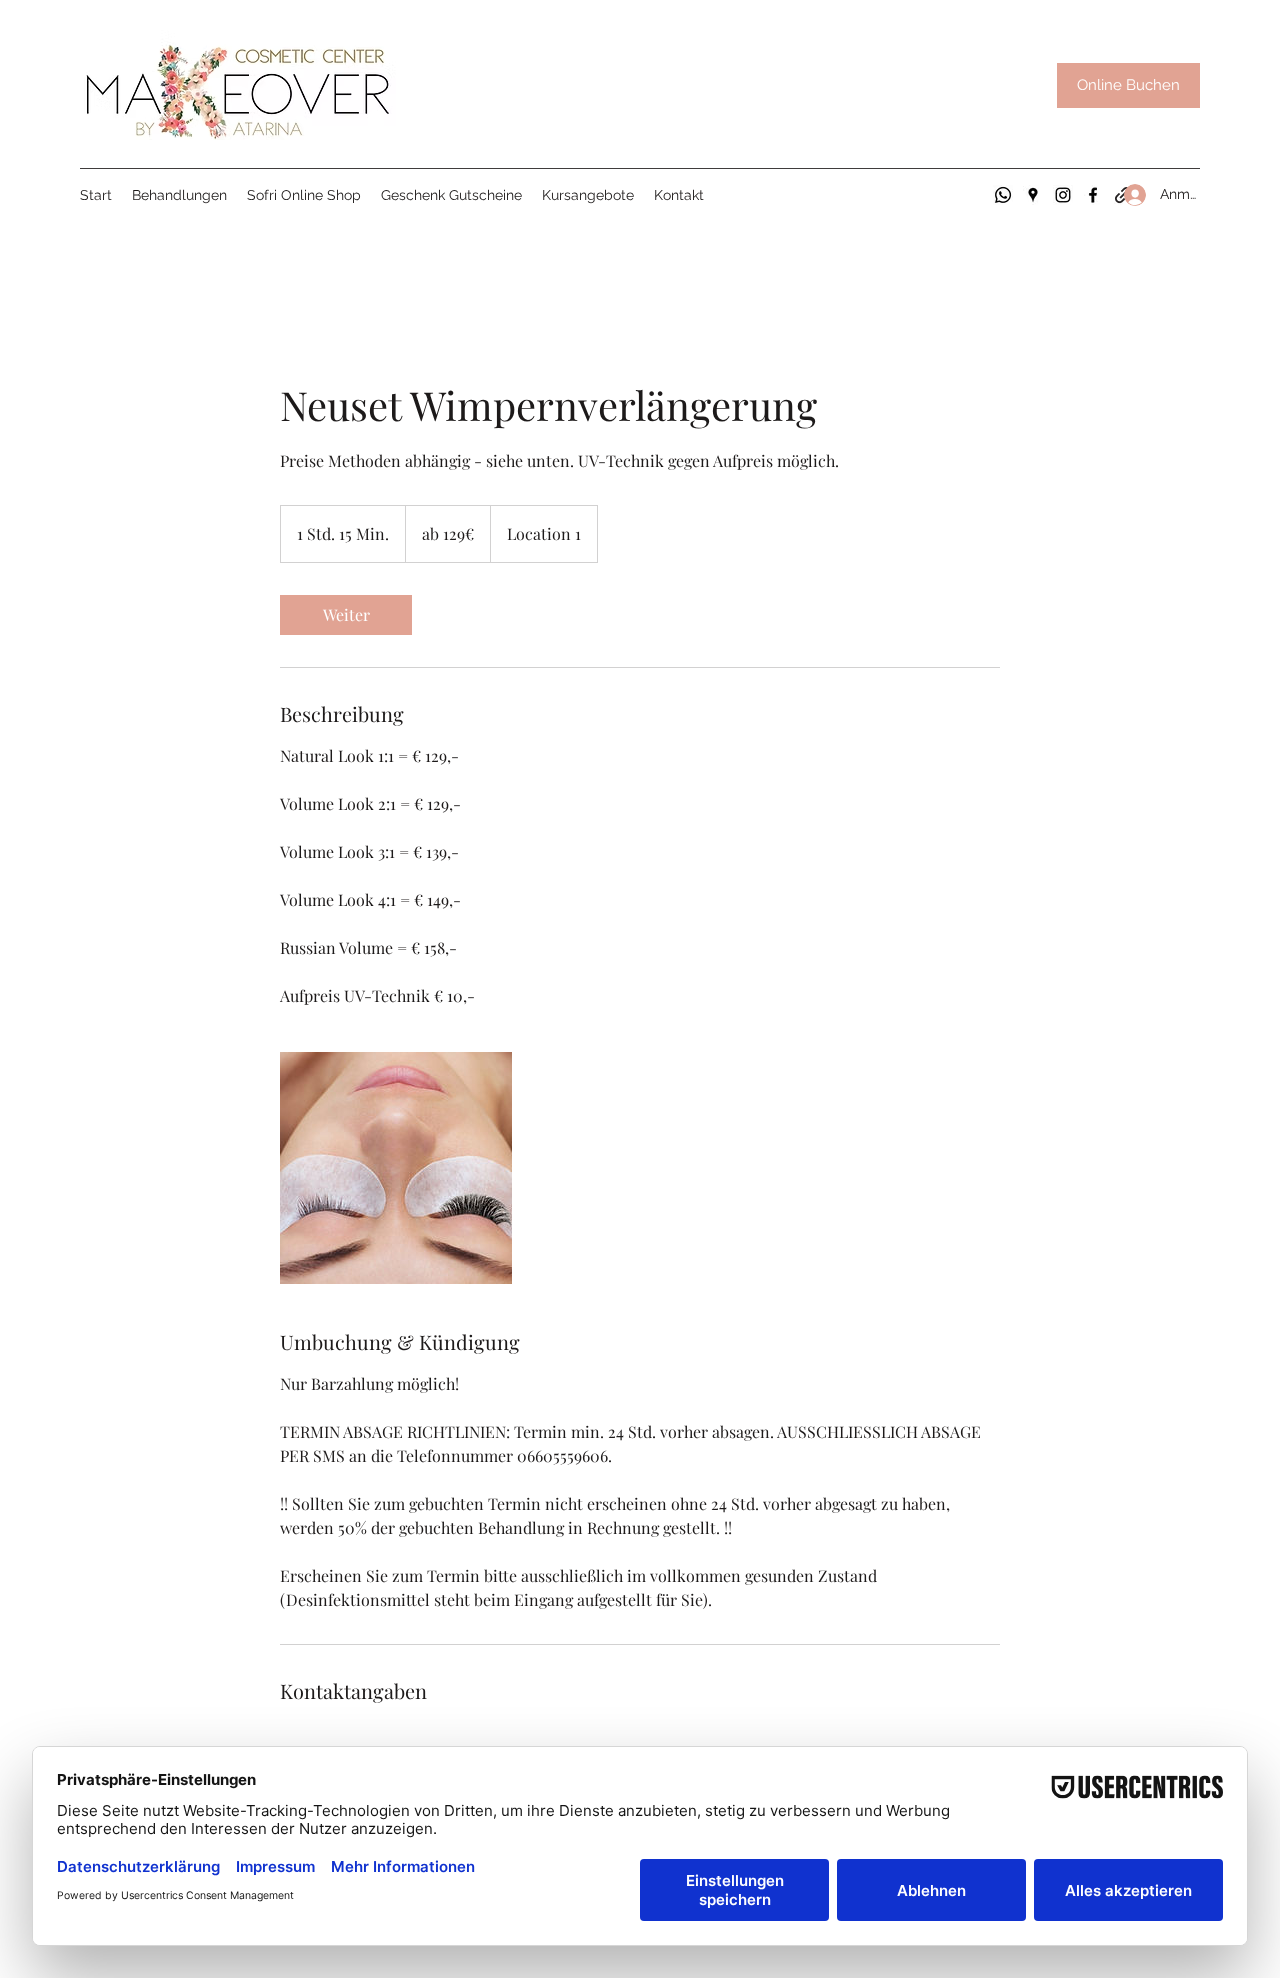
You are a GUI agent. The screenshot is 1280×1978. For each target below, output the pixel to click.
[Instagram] (1063, 195)
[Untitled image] (396, 1168)
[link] (346, 615)
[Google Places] (1033, 195)
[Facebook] (1093, 195)
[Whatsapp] (1003, 195)
